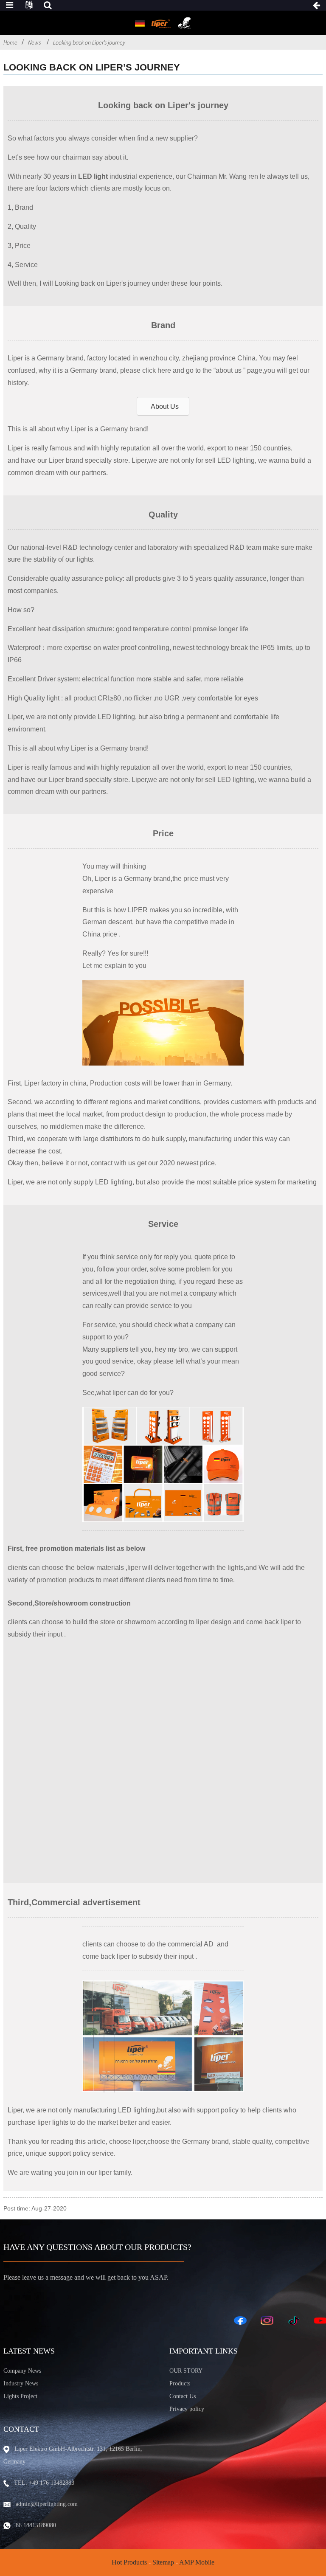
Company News (22, 2371)
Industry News (21, 2383)
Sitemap (163, 2562)
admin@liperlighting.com (47, 2504)
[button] (163, 406)
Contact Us (183, 2396)
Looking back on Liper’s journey (89, 42)
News (34, 42)
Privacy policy (187, 2409)
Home (10, 42)
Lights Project (20, 2396)
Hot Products (129, 2562)
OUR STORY (186, 2371)
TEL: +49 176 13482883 (44, 2483)
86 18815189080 (36, 2525)
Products (180, 2383)
